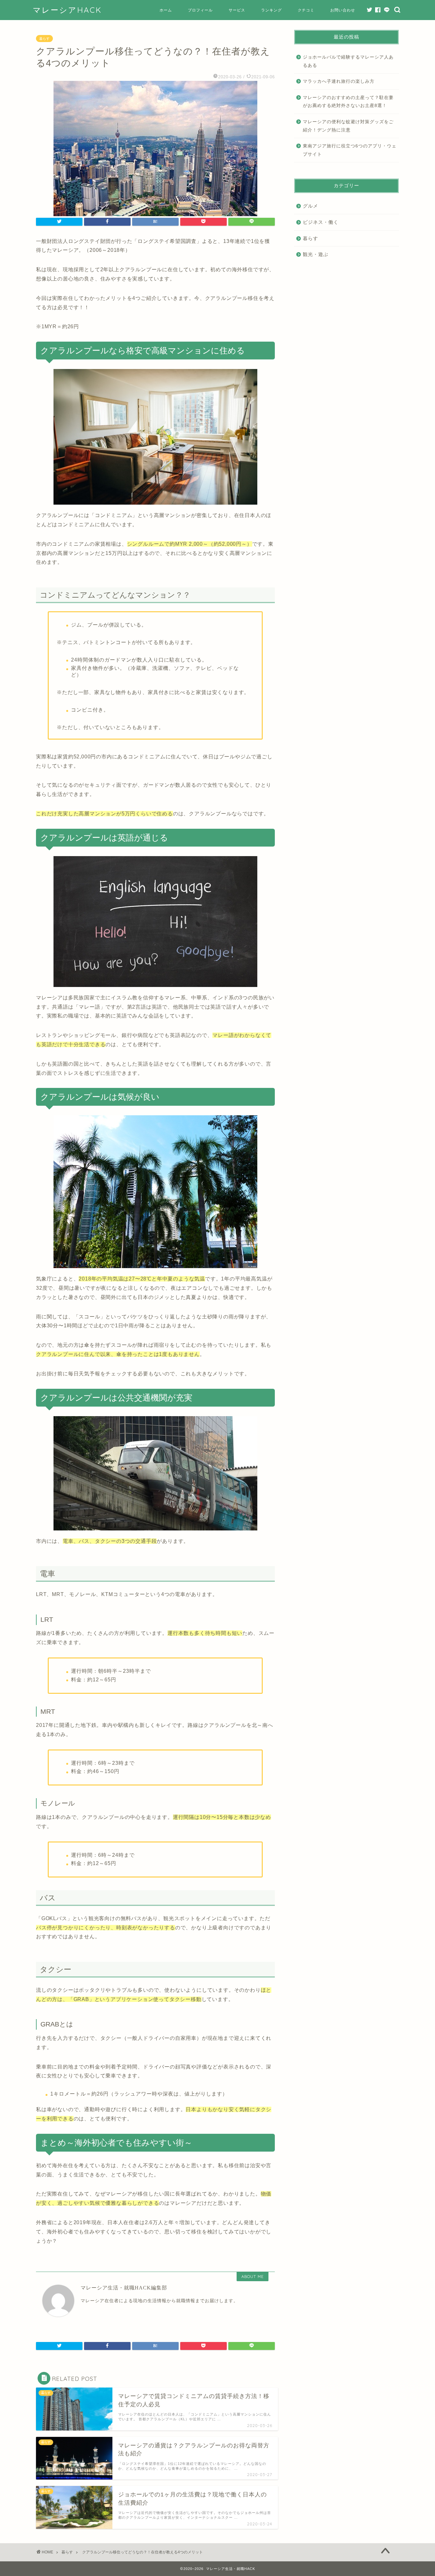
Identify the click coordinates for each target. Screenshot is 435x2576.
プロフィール (200, 10)
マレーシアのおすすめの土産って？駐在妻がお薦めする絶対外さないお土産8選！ (348, 102)
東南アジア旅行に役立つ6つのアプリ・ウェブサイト (350, 150)
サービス (237, 10)
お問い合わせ (343, 10)
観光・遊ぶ (316, 254)
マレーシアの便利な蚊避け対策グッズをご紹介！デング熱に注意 (348, 126)
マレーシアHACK (67, 10)
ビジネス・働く (321, 222)
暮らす (44, 39)
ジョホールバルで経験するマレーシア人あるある (348, 61)
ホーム (166, 10)
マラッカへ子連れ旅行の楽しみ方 (339, 81)
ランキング (271, 10)
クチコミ (306, 10)
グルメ (310, 206)
